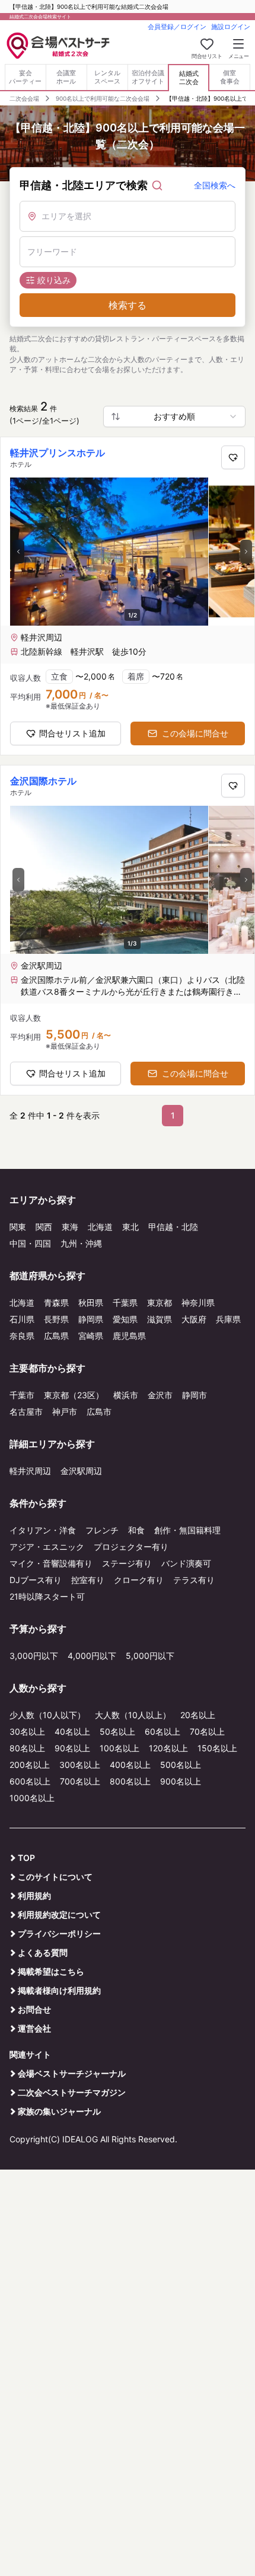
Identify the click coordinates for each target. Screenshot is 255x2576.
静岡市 (195, 1395)
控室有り (88, 1580)
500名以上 (181, 1765)
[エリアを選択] (128, 216)
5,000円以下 (150, 1656)
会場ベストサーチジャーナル (72, 2073)
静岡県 (91, 1319)
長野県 (56, 1319)
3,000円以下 (34, 1656)
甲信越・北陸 (173, 1227)
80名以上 (27, 1748)
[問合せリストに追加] (233, 457)
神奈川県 (198, 1303)
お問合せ (34, 2009)
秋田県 (91, 1303)
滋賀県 (160, 1319)
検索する (128, 305)
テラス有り (194, 1580)
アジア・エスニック (47, 1547)
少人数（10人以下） (47, 1715)
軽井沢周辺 (30, 1471)
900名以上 (181, 1781)
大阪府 (194, 1319)
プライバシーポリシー (59, 1933)
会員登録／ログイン (177, 27)
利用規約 (34, 1896)
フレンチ (102, 1530)
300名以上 (80, 1765)
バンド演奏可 (186, 1563)
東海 (70, 1227)
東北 (130, 1227)
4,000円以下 (92, 1656)
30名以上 (27, 1731)
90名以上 (72, 1748)
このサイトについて (55, 1877)
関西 (44, 1227)
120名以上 (168, 1748)
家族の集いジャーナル (59, 2111)
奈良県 (22, 1336)
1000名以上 (32, 1798)
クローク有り (139, 1580)
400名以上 (130, 1765)
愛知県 (125, 1319)
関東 (18, 1227)
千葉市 (22, 1395)
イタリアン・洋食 (43, 1530)
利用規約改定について (59, 1915)
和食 (136, 1530)
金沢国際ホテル (43, 781)
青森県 (56, 1303)
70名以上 (207, 1731)
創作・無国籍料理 (187, 1530)
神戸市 (65, 1412)
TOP (26, 1858)
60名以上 (162, 1731)
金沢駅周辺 (81, 1471)
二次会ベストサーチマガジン (72, 2092)
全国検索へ (215, 185)
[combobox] (174, 416)
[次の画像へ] (246, 552)
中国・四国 (30, 1243)
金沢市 (160, 1395)
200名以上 (30, 1765)
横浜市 (126, 1395)
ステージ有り (127, 1563)
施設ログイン (231, 27)
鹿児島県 (129, 1336)
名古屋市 (26, 1412)
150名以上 (217, 1748)
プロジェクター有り (131, 1547)
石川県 (22, 1319)
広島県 (56, 1336)
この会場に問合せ (195, 733)
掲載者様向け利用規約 (59, 1990)
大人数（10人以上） (133, 1715)
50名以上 (117, 1731)
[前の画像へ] (18, 552)
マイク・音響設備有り (51, 1563)
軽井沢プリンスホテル (58, 453)
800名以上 (130, 1781)
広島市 (99, 1412)
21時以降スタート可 (47, 1596)
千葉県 (125, 1303)
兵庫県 (228, 1319)
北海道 (100, 1227)
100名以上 (119, 1748)
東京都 (160, 1303)
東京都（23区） (74, 1395)
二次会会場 (24, 98)
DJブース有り (36, 1580)
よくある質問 (43, 1952)
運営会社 (34, 2028)
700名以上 (80, 1781)
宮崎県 (91, 1336)
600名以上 (30, 1781)
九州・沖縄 (81, 1243)
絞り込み (54, 280)
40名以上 (72, 1731)
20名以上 (198, 1715)
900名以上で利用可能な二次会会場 (103, 98)
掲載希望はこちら (51, 1971)
